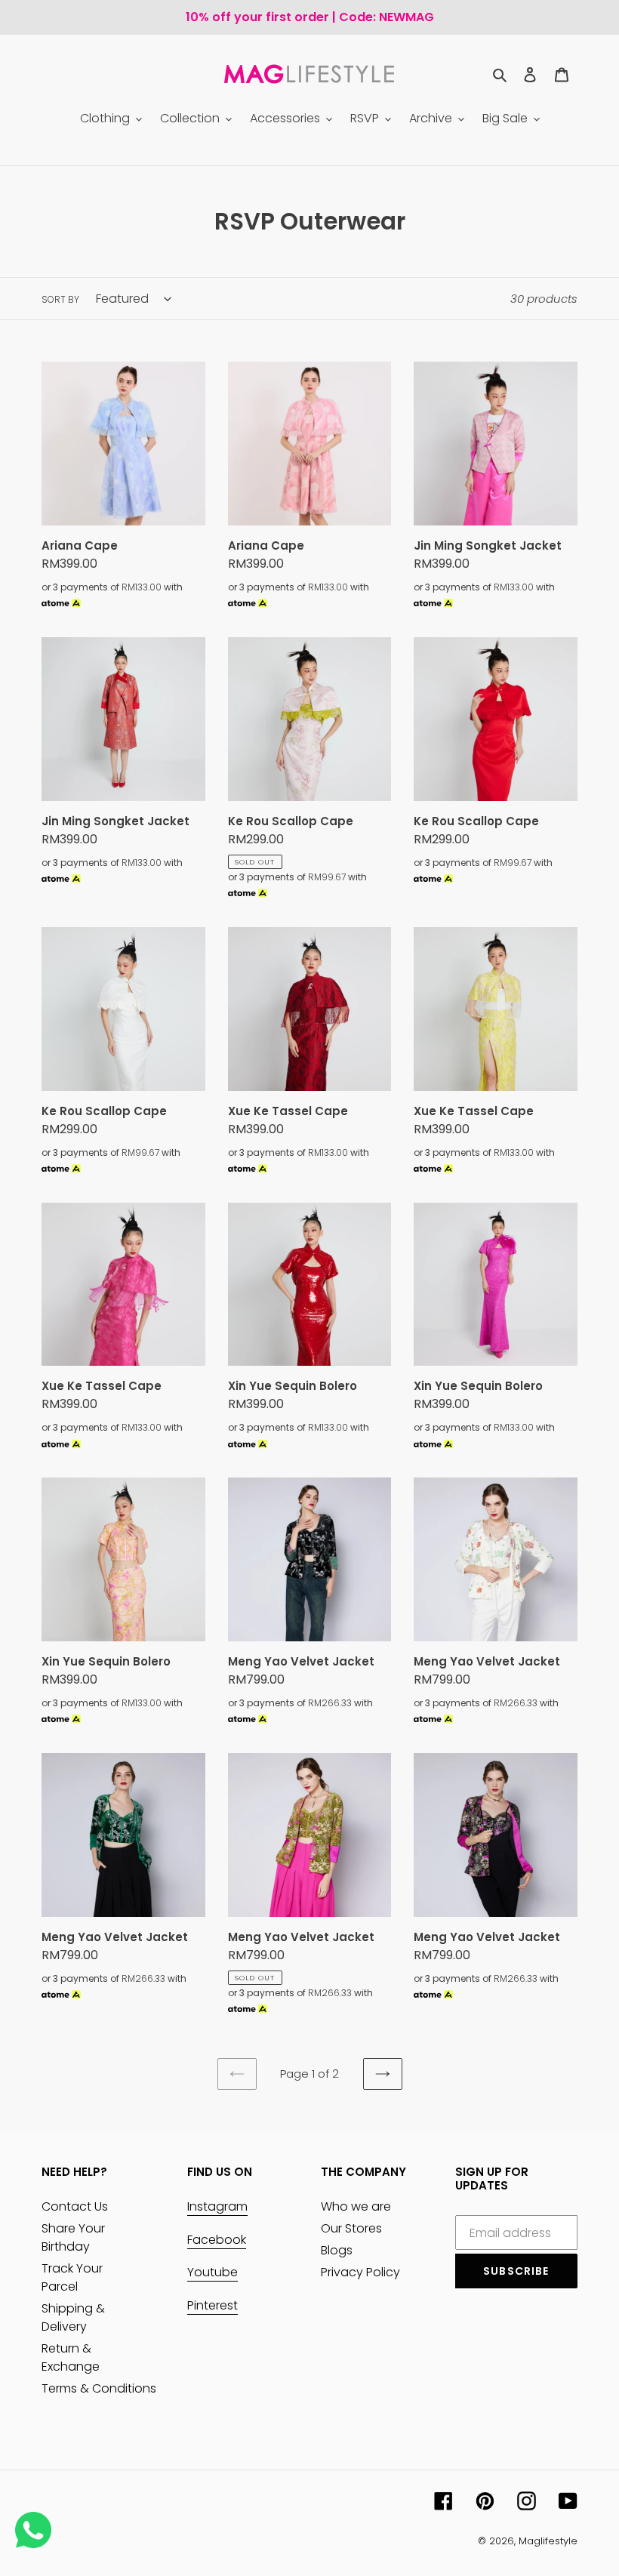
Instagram (217, 2206)
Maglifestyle (548, 2541)
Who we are (356, 2206)
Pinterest (212, 2305)
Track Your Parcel (72, 2277)
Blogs (337, 2250)
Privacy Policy (360, 2272)
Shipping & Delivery (73, 2317)
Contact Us (75, 2206)
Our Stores (351, 2228)
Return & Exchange (71, 2357)
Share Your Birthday (73, 2237)
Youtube (212, 2272)
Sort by (60, 299)
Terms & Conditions (99, 2388)
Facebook (217, 2240)
